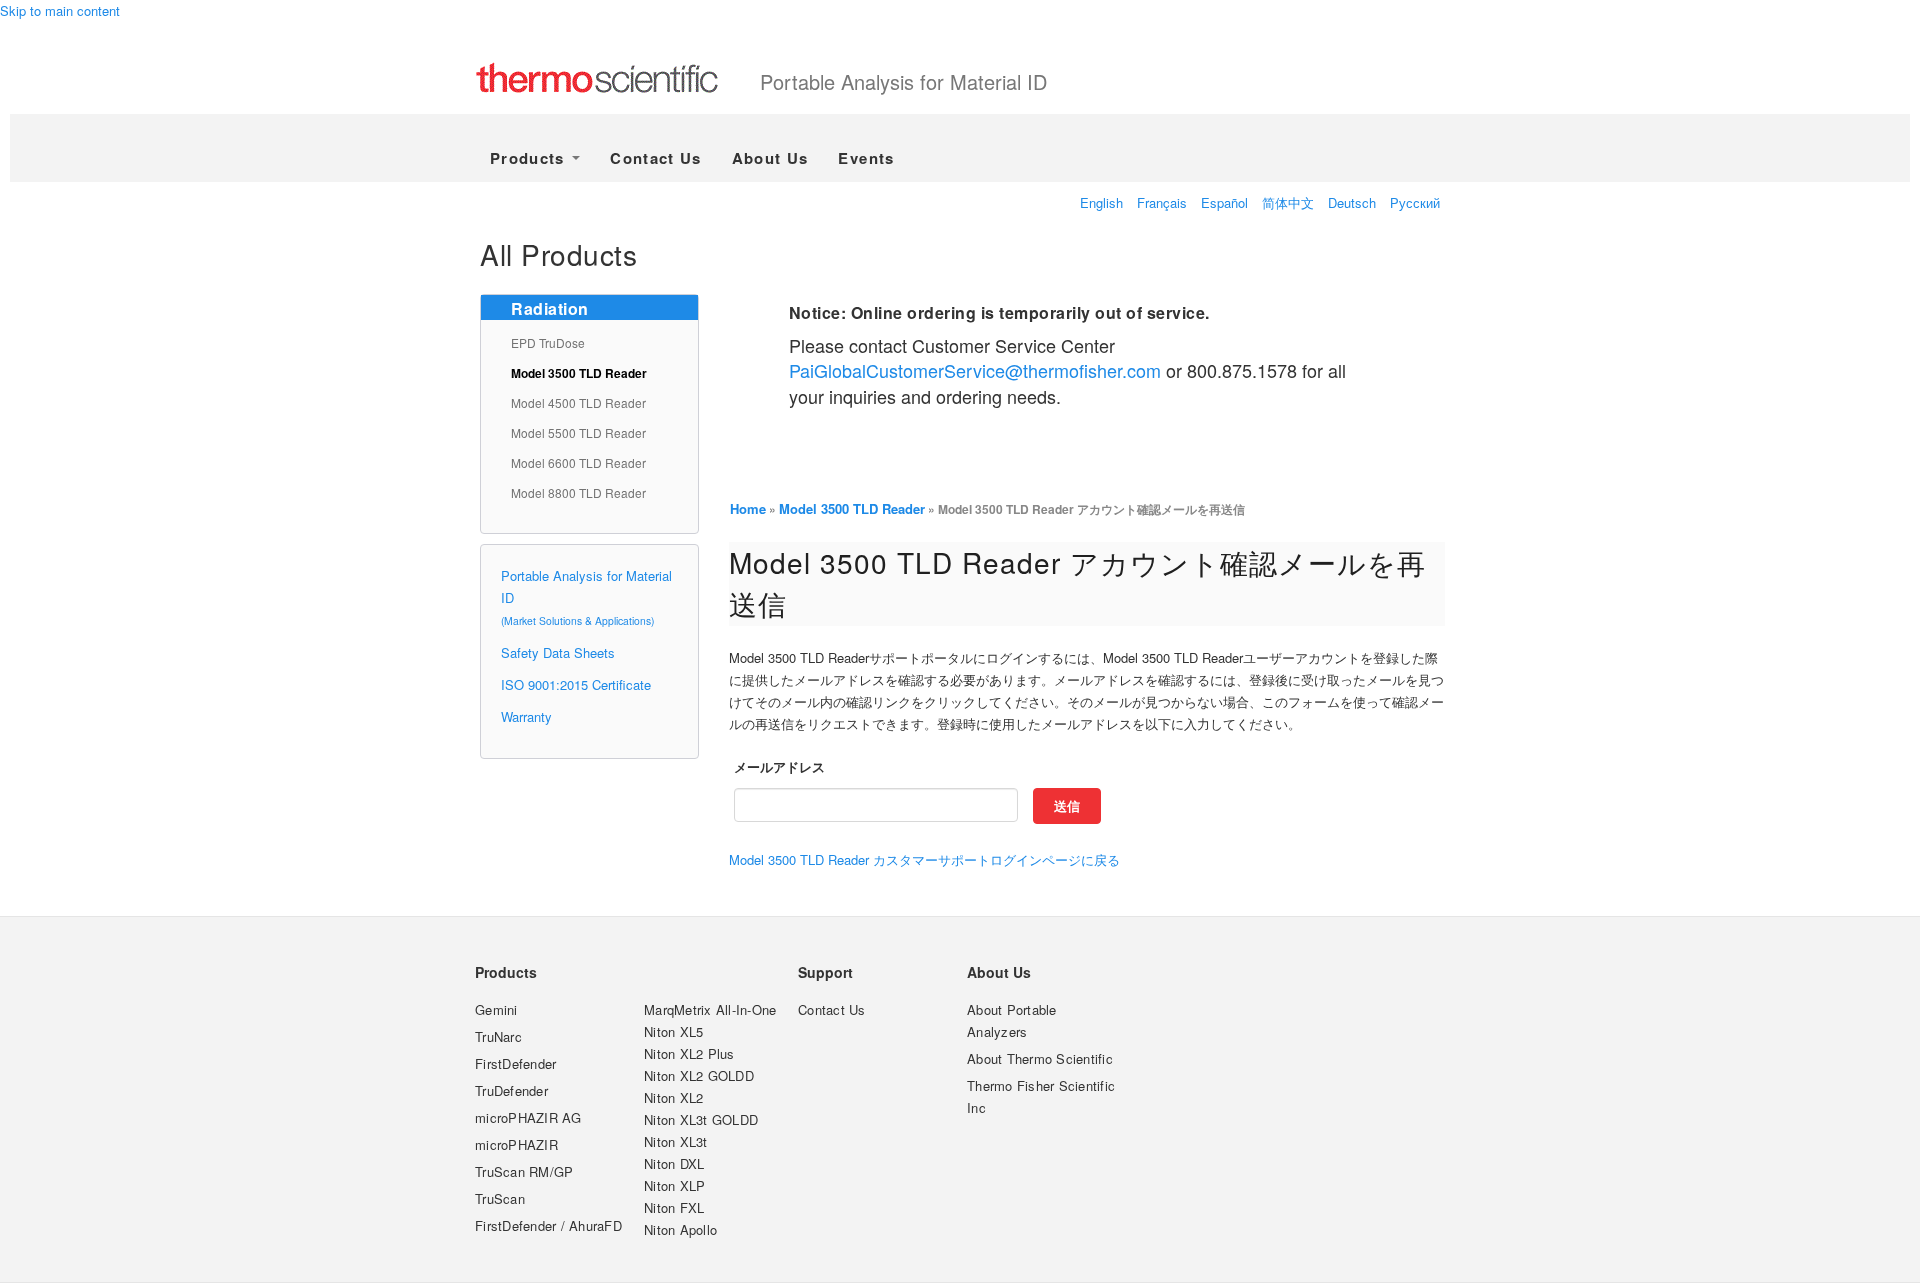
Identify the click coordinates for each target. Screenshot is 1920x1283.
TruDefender (511, 1090)
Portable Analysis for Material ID (903, 81)
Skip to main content (60, 10)
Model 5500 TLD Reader (578, 432)
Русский (1415, 202)
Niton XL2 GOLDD (699, 1075)
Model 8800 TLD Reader (578, 492)
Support (825, 972)
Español (1224, 202)
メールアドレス (779, 766)
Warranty (526, 716)
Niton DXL (674, 1163)
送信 (1067, 805)
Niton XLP (674, 1185)
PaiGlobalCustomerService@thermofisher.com (975, 370)
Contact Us (656, 158)
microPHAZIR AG (528, 1117)
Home (748, 508)
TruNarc (498, 1036)
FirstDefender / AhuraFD (548, 1225)
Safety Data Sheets (558, 652)
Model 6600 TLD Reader (578, 462)
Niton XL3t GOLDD (701, 1119)
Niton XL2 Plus (689, 1053)
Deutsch (1352, 202)
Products (530, 158)
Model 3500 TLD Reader (579, 373)
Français (1162, 202)
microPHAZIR (516, 1144)
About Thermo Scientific (1040, 1058)
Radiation (550, 308)
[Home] (617, 80)
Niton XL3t (676, 1141)
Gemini (496, 1009)
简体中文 (1288, 202)
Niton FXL (674, 1207)
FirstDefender (515, 1063)
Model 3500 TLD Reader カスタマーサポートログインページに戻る (924, 859)
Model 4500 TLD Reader (578, 402)
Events (866, 158)
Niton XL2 (673, 1097)
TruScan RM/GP (524, 1171)
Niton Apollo (680, 1229)
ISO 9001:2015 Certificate (576, 684)
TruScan (500, 1198)
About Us (770, 158)
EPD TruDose (548, 342)
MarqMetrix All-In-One (710, 1009)
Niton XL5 (673, 1031)
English (1101, 202)
